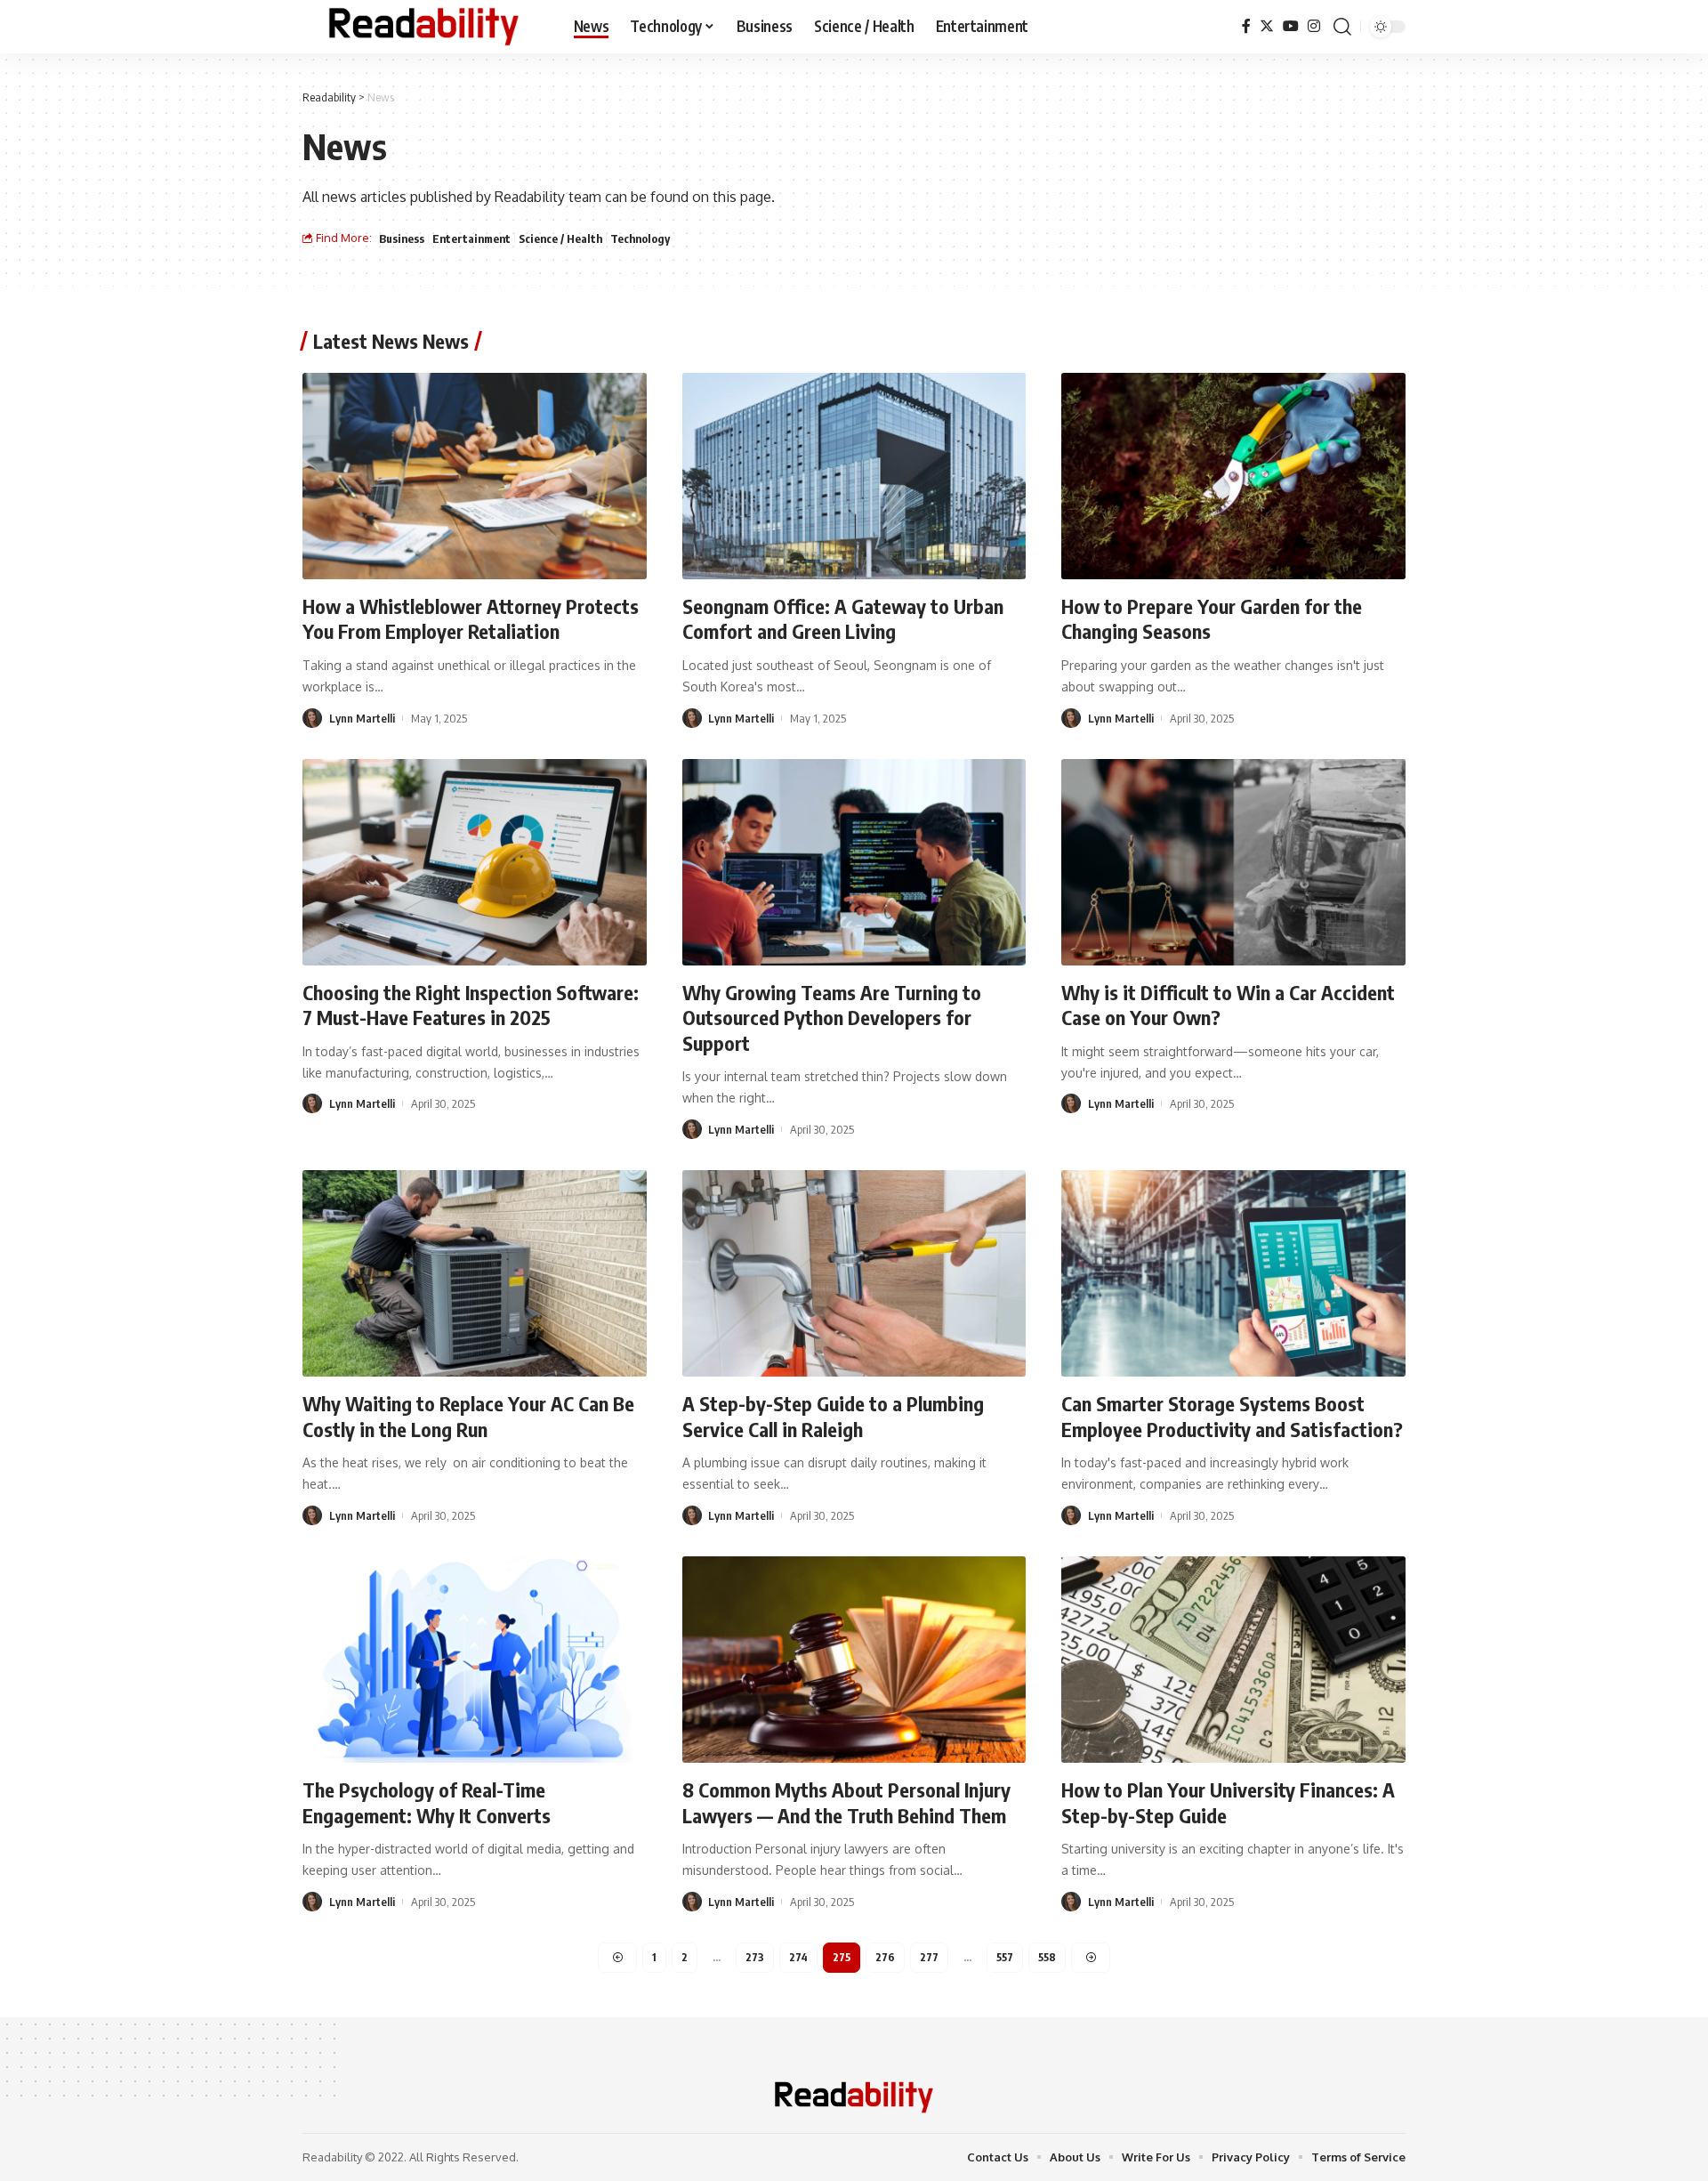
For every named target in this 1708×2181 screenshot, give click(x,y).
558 (1047, 1957)
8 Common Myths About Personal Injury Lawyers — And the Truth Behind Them (846, 1802)
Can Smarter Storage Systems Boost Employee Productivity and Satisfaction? (1232, 1416)
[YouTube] (1291, 26)
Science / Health (560, 238)
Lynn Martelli (362, 718)
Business (402, 238)
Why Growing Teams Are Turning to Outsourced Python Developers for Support (832, 1018)
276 (885, 1957)
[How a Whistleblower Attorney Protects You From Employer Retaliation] (475, 476)
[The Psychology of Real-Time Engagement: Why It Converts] (475, 1660)
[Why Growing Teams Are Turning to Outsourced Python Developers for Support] (854, 862)
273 (755, 1957)
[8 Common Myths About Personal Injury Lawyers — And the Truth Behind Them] (854, 1660)
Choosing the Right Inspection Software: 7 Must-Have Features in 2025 (471, 1005)
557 (1005, 1957)
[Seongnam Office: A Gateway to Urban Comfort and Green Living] (854, 476)
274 (798, 1957)
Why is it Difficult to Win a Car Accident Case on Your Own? (1228, 1005)
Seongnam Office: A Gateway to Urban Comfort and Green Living (843, 619)
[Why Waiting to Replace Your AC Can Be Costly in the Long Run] (475, 1273)
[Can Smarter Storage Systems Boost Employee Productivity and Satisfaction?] (1233, 1273)
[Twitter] (1267, 26)
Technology (640, 238)
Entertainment (471, 238)
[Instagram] (1314, 26)
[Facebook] (1246, 26)
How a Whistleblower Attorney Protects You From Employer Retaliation (471, 619)
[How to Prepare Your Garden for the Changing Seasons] (1233, 476)
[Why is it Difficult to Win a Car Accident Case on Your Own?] (1233, 862)
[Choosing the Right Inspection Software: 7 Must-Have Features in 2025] (475, 862)
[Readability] (424, 27)
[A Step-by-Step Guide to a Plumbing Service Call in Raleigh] (854, 1273)
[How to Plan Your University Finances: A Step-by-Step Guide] (1233, 1660)
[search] (1342, 27)
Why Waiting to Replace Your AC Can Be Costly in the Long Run (468, 1416)
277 (929, 1957)
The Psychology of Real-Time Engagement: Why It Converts (427, 1802)
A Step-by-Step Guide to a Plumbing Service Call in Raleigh (833, 1416)
